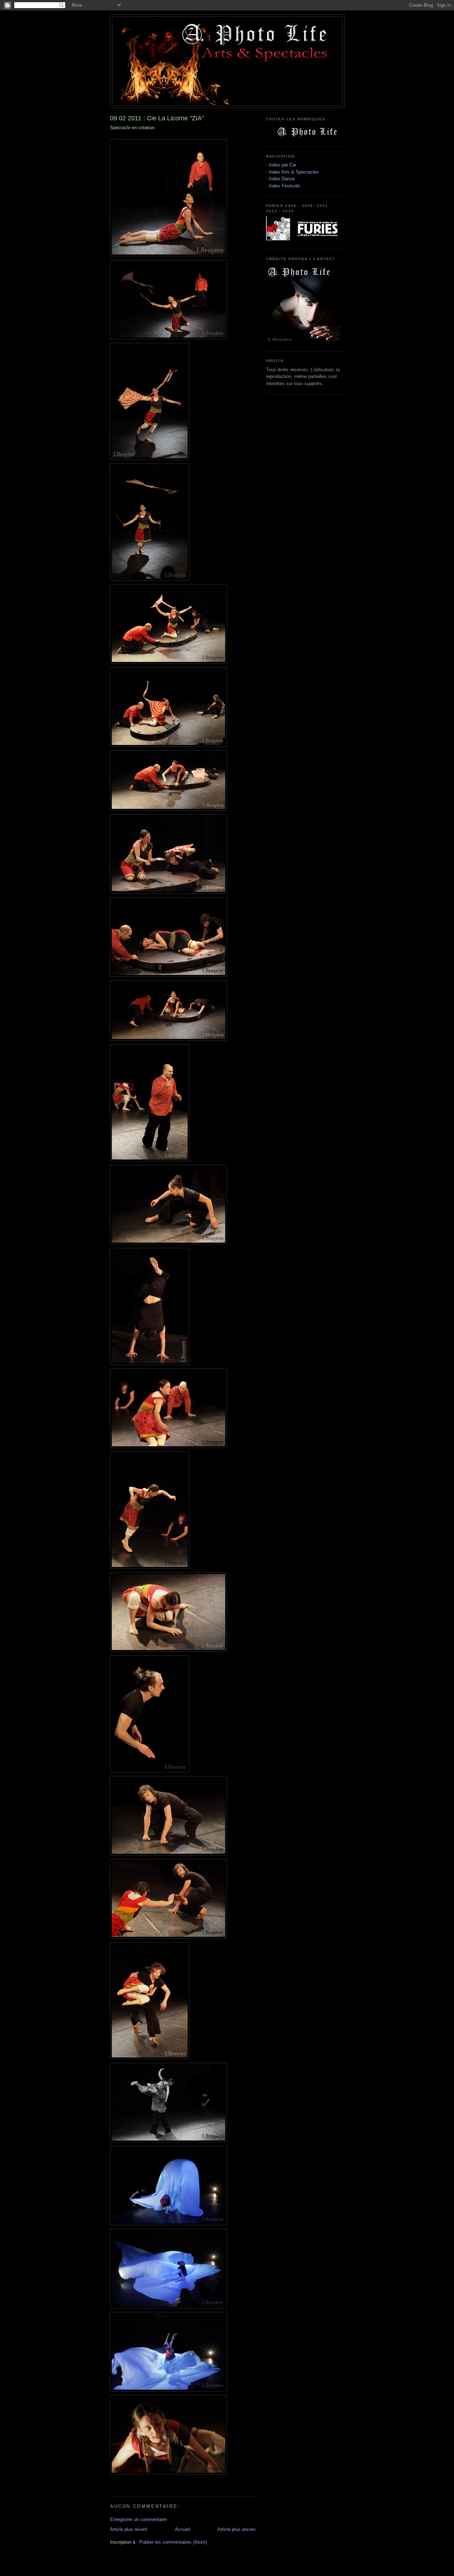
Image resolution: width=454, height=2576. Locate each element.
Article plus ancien (236, 2529)
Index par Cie (283, 165)
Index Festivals (285, 186)
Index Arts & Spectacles (294, 172)
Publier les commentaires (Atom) (173, 2542)
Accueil (182, 2529)
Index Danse (282, 179)
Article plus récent (129, 2529)
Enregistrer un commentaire (138, 2519)
